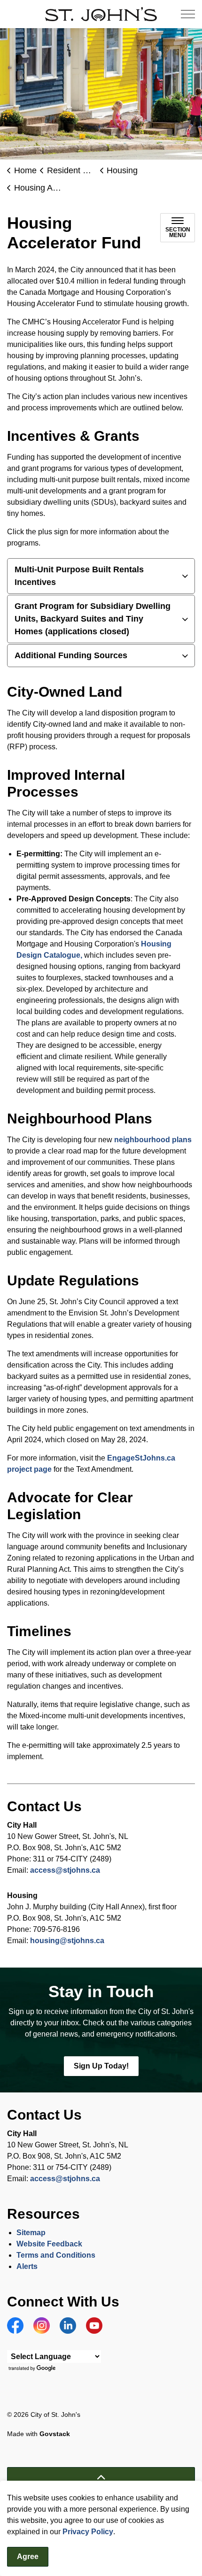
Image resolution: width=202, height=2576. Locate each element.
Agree (28, 2557)
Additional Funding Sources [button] (71, 655)
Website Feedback (49, 2244)
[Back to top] (101, 2478)
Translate (33, 2369)
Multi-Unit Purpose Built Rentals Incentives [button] (79, 576)
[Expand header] (188, 14)
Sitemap (31, 2233)
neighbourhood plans (153, 1140)
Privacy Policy (88, 2532)
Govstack (55, 2434)
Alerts (27, 2266)
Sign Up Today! (101, 2066)
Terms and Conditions (57, 2255)
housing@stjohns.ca (67, 1941)
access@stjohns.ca (65, 1870)
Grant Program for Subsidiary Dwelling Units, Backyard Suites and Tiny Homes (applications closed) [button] (93, 619)
